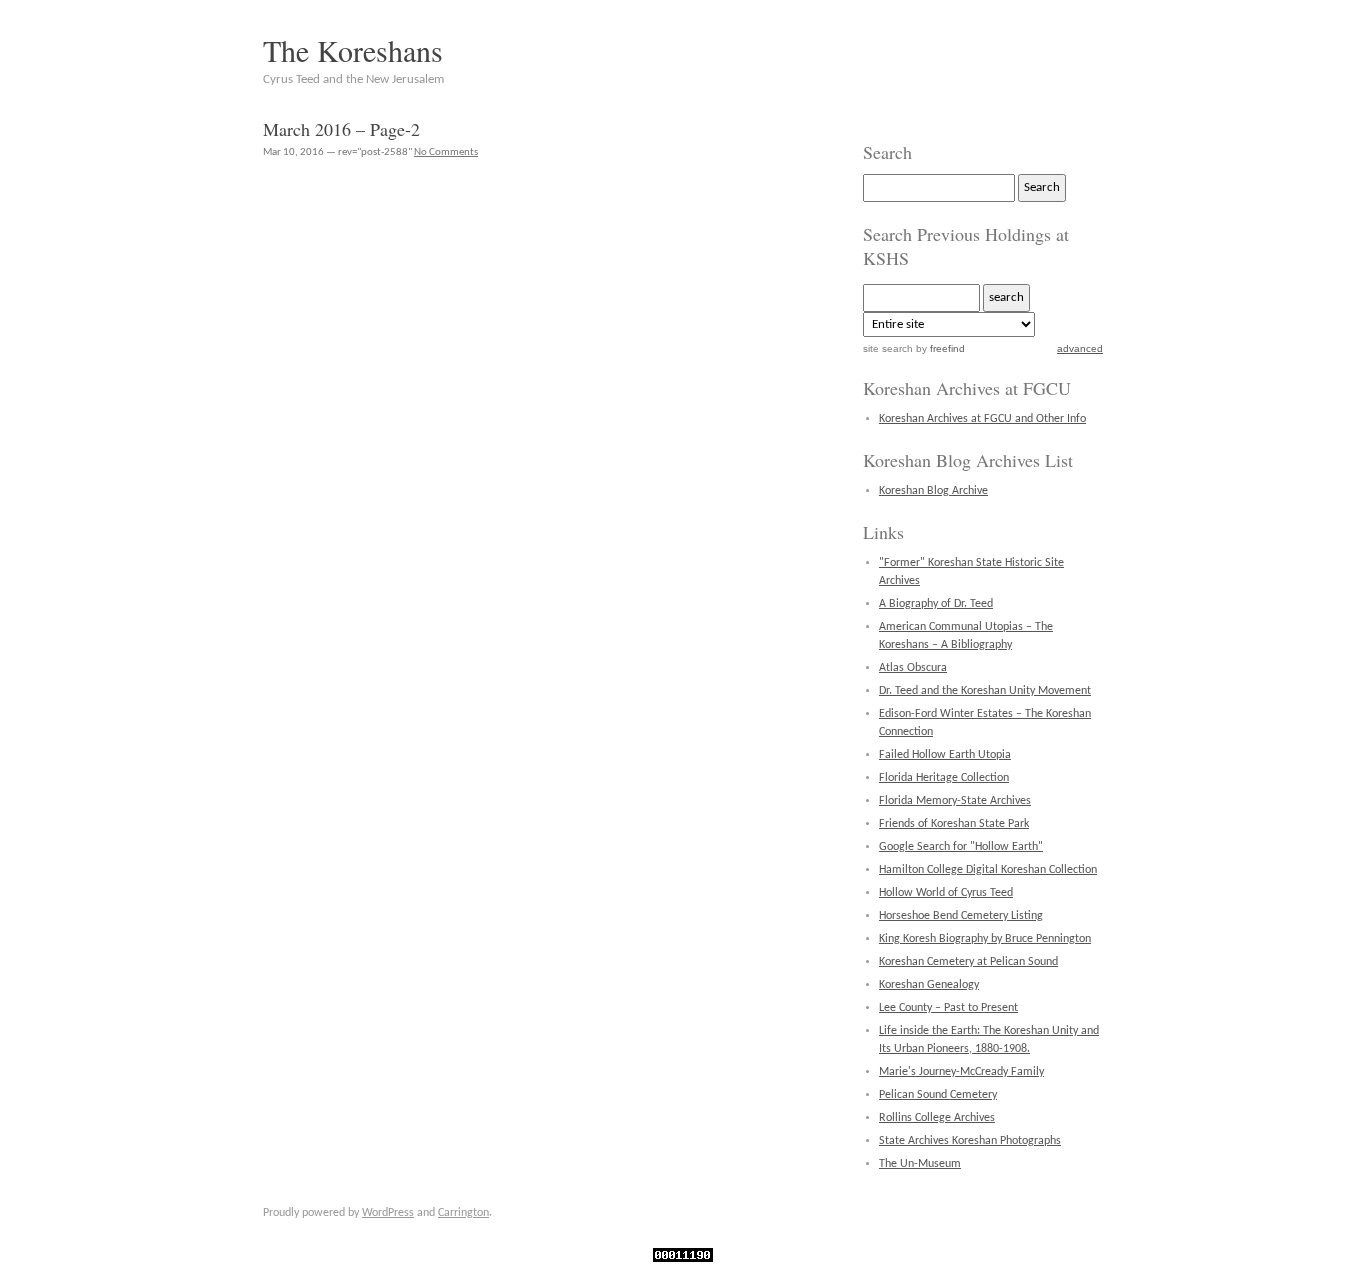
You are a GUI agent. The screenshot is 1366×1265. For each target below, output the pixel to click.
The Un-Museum (920, 1164)
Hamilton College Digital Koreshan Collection (988, 870)
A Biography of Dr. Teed (936, 604)
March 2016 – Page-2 (341, 129)
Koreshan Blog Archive (933, 491)
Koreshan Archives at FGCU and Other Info (982, 419)
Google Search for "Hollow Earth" (961, 847)
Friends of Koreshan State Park (954, 824)
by (939, 348)
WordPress (388, 1213)
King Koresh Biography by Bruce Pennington (985, 939)
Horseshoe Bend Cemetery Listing (961, 916)
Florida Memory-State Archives (955, 801)
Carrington (463, 1213)
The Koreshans (353, 50)
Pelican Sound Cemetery (938, 1095)
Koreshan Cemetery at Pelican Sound (968, 962)
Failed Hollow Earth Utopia (945, 755)
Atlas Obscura (913, 668)
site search (888, 348)
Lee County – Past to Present (948, 1008)
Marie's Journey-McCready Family (961, 1072)
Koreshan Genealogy (929, 985)
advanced (1080, 348)
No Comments (446, 152)
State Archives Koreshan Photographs (970, 1141)
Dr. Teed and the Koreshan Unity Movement (985, 691)
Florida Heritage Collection (944, 778)
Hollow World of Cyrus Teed (946, 893)
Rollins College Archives (937, 1118)
